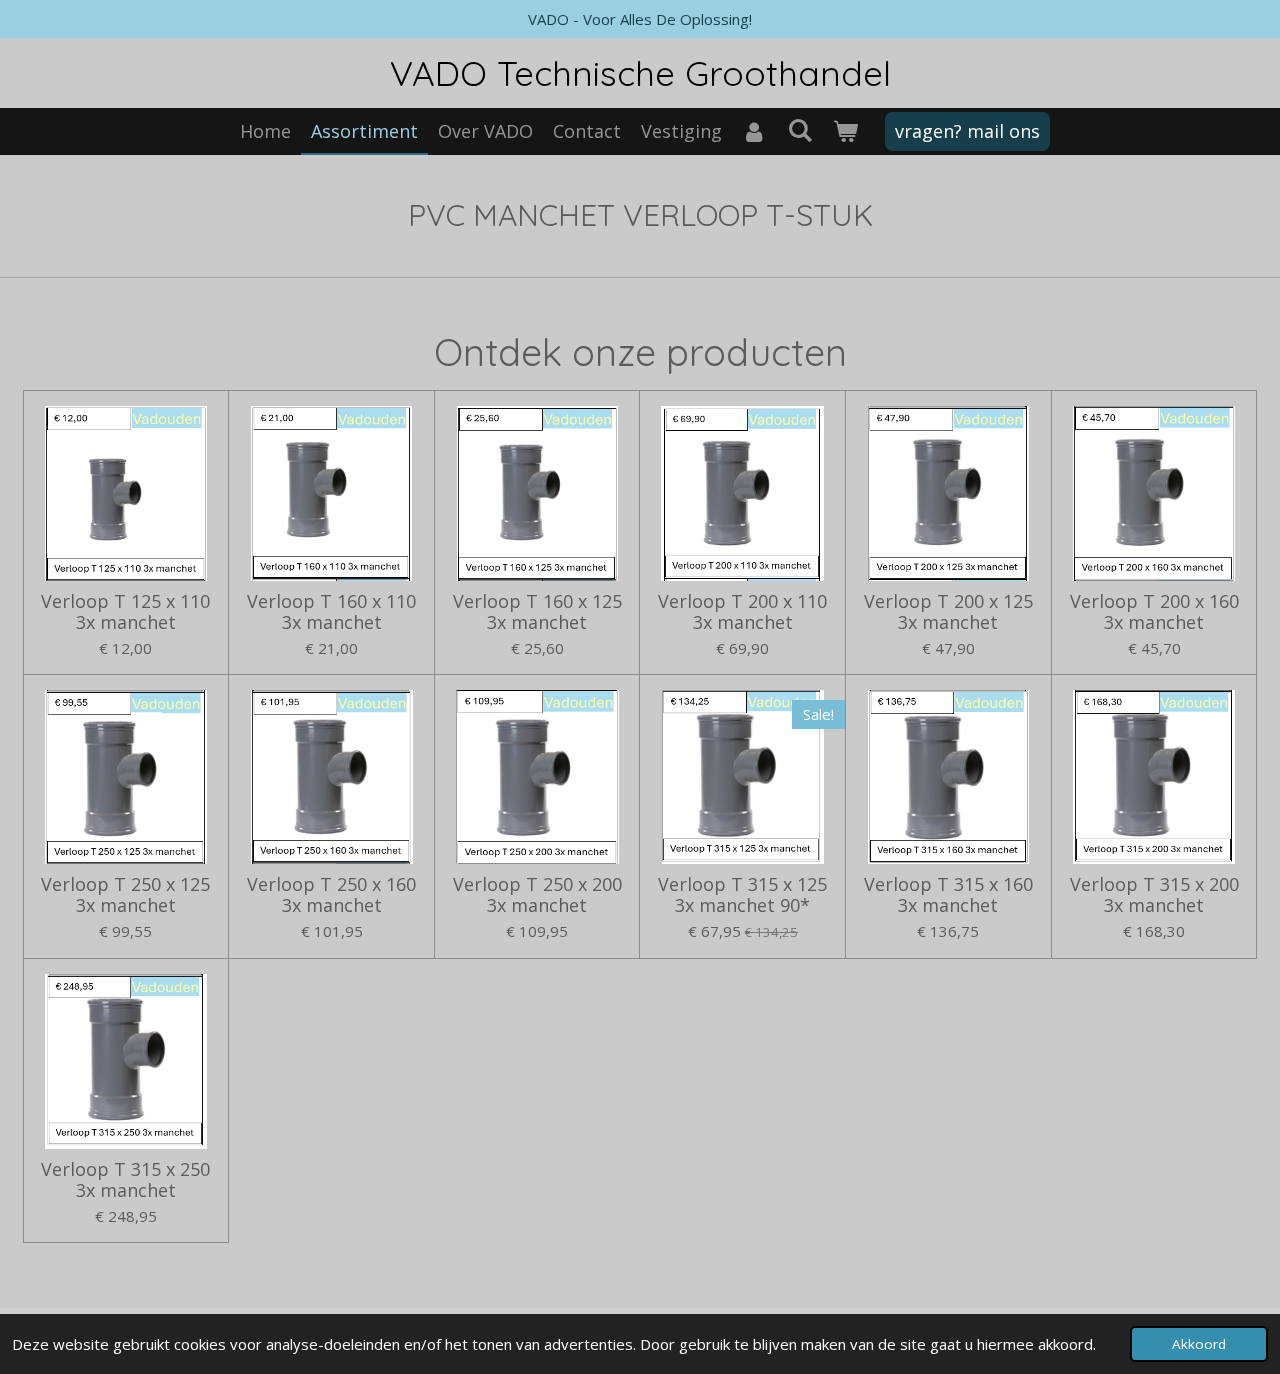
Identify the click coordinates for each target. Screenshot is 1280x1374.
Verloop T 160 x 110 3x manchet (331, 612)
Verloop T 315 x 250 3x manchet (125, 1180)
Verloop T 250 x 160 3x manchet (331, 895)
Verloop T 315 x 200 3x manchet (1154, 895)
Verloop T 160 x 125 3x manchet (537, 612)
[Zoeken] (799, 130)
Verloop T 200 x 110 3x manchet (742, 612)
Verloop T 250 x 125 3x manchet (125, 895)
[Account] (754, 131)
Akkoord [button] (1199, 1344)
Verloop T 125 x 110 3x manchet (125, 612)
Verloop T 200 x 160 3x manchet (1154, 612)
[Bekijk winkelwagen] (844, 131)
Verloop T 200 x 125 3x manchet (948, 612)
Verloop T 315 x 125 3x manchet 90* (742, 895)
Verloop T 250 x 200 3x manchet (537, 895)
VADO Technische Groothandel (640, 73)
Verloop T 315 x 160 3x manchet (948, 895)
